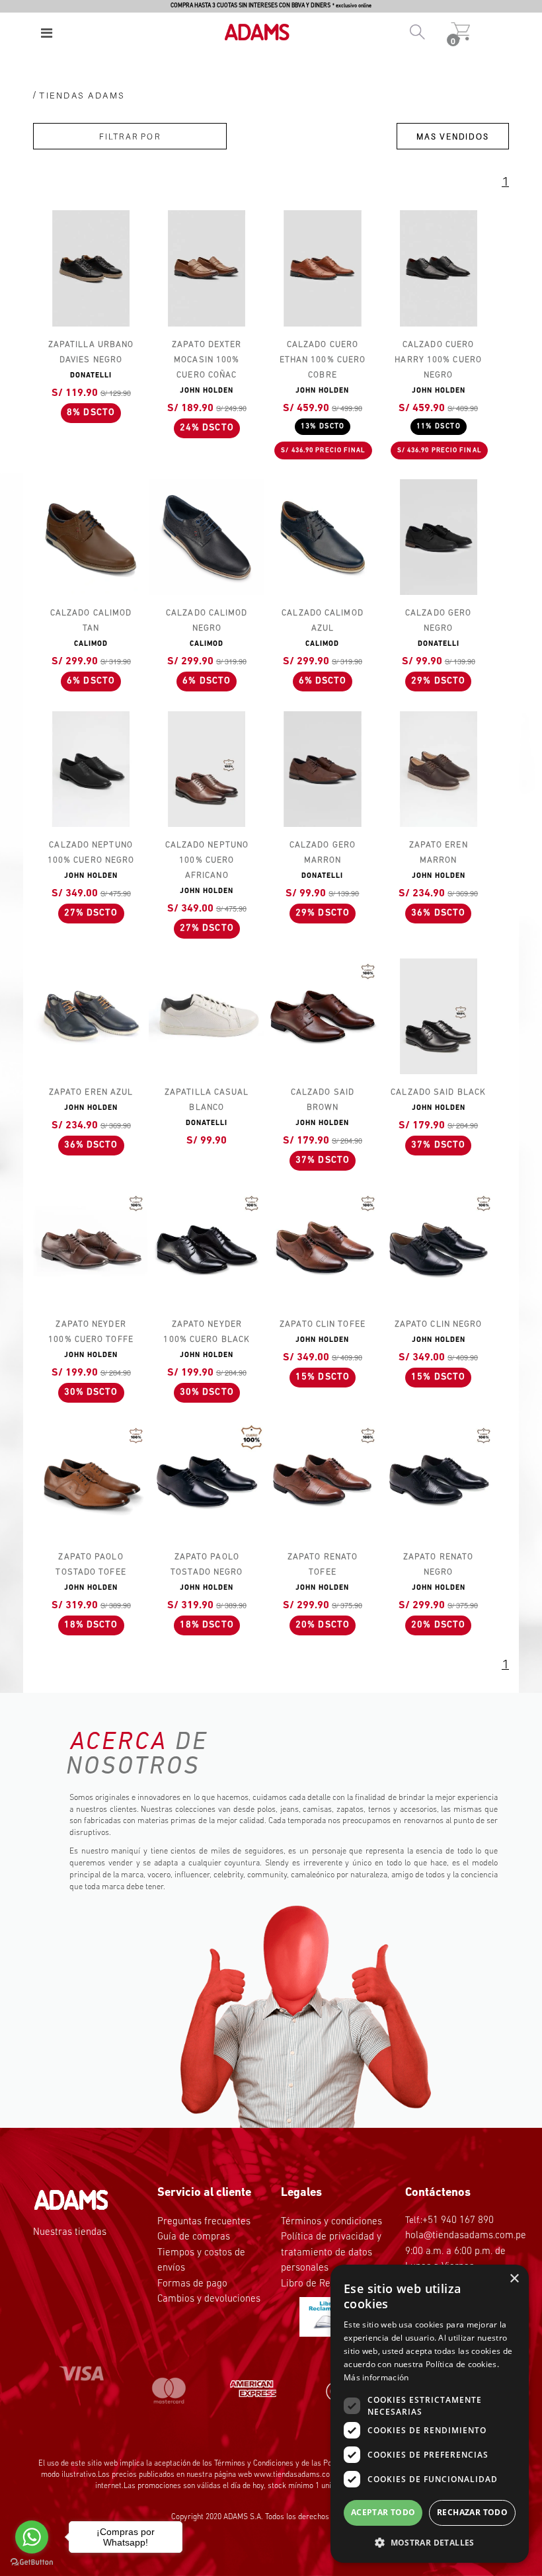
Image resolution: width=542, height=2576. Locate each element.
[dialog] (430, 2414)
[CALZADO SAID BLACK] (439, 1016)
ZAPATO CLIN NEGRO (439, 1324)
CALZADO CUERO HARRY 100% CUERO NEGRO (438, 360)
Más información (376, 2377)
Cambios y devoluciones (209, 2299)
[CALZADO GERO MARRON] (322, 769)
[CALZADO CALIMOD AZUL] (322, 537)
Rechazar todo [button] (472, 2512)
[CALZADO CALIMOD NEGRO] (207, 537)
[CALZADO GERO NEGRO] (439, 537)
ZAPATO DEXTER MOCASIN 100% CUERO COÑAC (207, 360)
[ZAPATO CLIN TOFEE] (322, 1248)
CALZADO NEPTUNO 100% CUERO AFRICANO (207, 860)
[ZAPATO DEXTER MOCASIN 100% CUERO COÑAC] (207, 268)
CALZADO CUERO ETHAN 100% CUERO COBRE (323, 360)
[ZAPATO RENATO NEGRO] (439, 1480)
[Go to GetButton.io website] (32, 2562)
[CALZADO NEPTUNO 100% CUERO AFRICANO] (207, 769)
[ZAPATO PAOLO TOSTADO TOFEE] (91, 1480)
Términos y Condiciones (254, 2464)
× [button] (514, 2279)
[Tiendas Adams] (251, 25)
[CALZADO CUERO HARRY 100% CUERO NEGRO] (439, 268)
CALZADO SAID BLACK (438, 1092)
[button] (430, 2542)
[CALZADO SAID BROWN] (322, 1016)
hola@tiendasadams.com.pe (466, 2236)
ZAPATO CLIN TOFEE (323, 1324)
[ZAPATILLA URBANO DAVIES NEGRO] (91, 268)
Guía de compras (194, 2237)
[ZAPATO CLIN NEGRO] (439, 1248)
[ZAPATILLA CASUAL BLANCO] (207, 1016)
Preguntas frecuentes (204, 2222)
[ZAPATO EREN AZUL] (91, 1016)
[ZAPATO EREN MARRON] (439, 769)
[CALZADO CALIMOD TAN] (91, 537)
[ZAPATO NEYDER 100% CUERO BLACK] (207, 1248)
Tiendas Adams (82, 95)
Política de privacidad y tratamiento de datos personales (331, 2253)
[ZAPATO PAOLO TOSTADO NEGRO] (207, 1480)
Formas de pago (192, 2284)
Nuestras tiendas (70, 2233)
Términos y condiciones (331, 2222)
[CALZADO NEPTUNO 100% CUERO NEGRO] (91, 769)
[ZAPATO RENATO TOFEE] (322, 1480)
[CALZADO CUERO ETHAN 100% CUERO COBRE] (322, 268)
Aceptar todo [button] (383, 2512)
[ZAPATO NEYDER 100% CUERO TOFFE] (91, 1248)
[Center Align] (47, 33)
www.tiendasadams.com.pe (300, 2475)
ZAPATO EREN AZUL (91, 1092)
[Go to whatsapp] (32, 2537)
